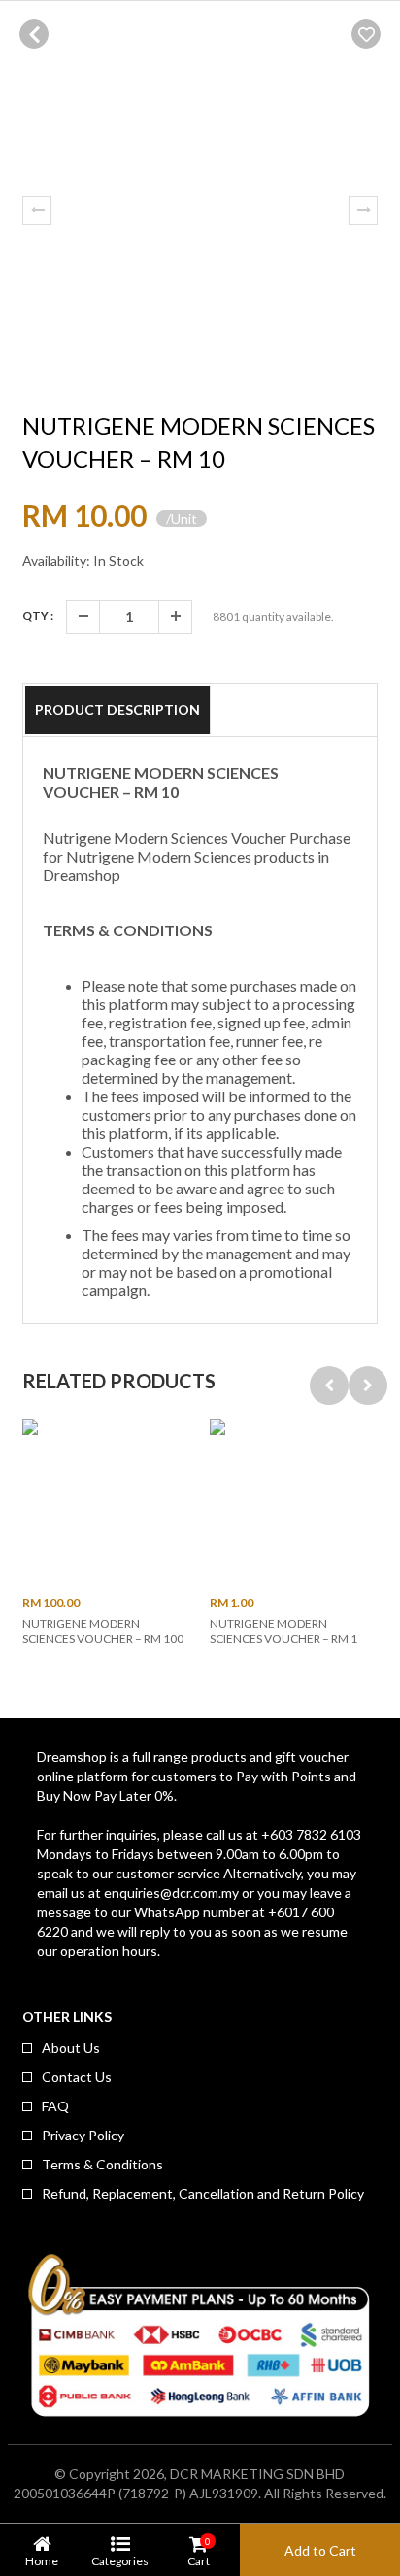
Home (42, 2560)
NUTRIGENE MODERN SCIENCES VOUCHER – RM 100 (103, 1631)
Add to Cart (320, 2550)
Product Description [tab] (117, 710)
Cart (199, 2551)
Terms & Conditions (102, 2164)
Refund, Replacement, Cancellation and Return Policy (203, 2193)
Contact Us (77, 2077)
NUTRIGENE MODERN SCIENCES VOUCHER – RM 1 (283, 1631)
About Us (71, 2048)
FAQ (55, 2106)
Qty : (38, 616)
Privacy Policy (83, 2135)
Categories (120, 2560)
